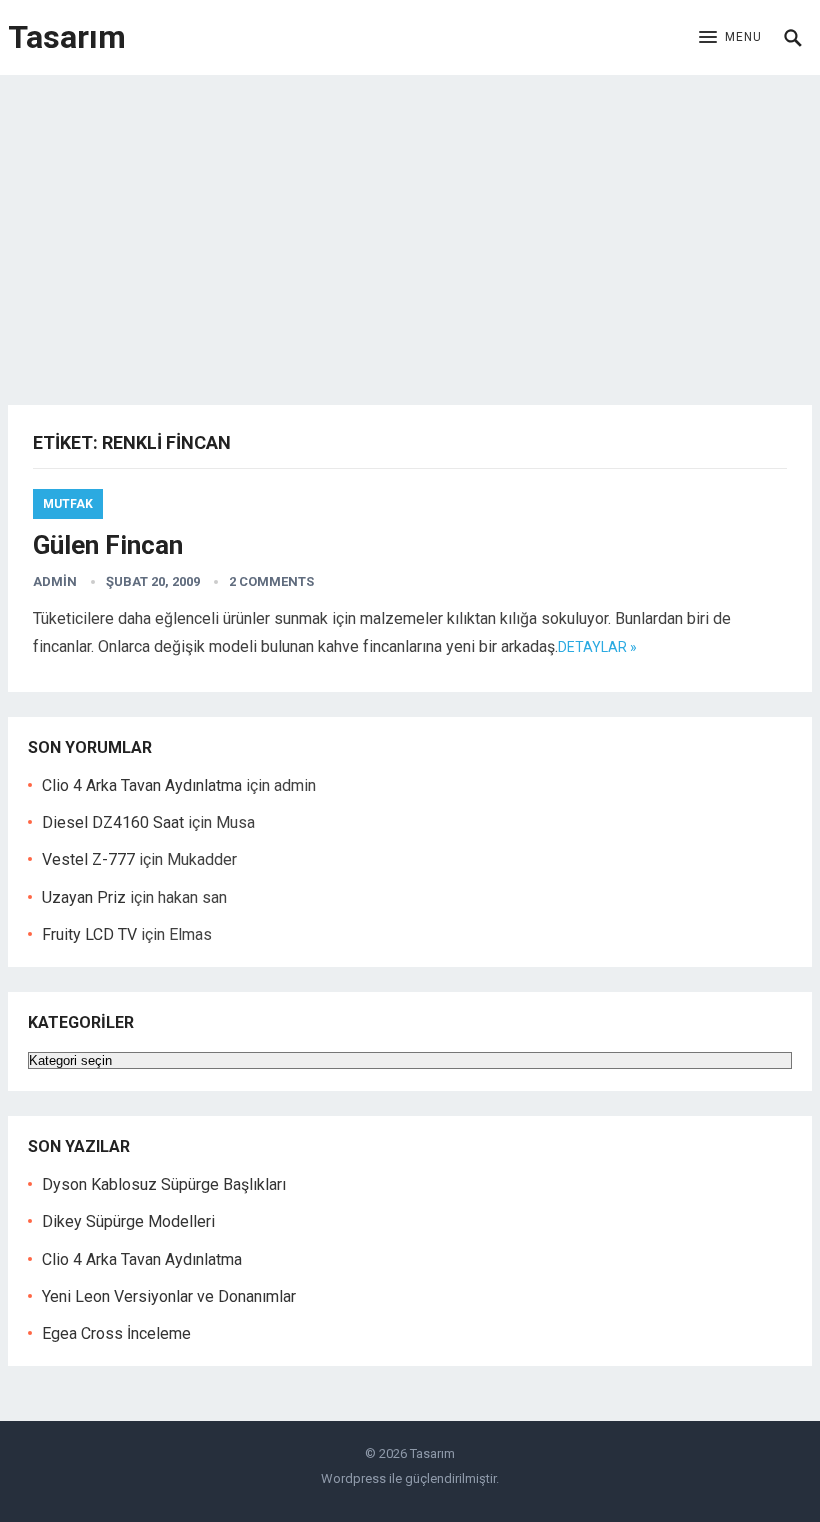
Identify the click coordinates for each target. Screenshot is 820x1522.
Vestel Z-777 (88, 859)
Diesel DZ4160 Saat (113, 822)
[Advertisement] (410, 225)
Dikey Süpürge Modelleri (128, 1221)
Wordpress (353, 1478)
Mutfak (68, 504)
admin (55, 581)
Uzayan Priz (84, 897)
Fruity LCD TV (89, 934)
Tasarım (67, 37)
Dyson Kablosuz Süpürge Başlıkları (164, 1184)
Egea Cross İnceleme (116, 1333)
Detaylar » (597, 647)
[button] (730, 38)
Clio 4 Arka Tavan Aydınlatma (142, 785)
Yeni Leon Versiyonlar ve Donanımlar (169, 1296)
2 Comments (271, 581)
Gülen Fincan (108, 545)
